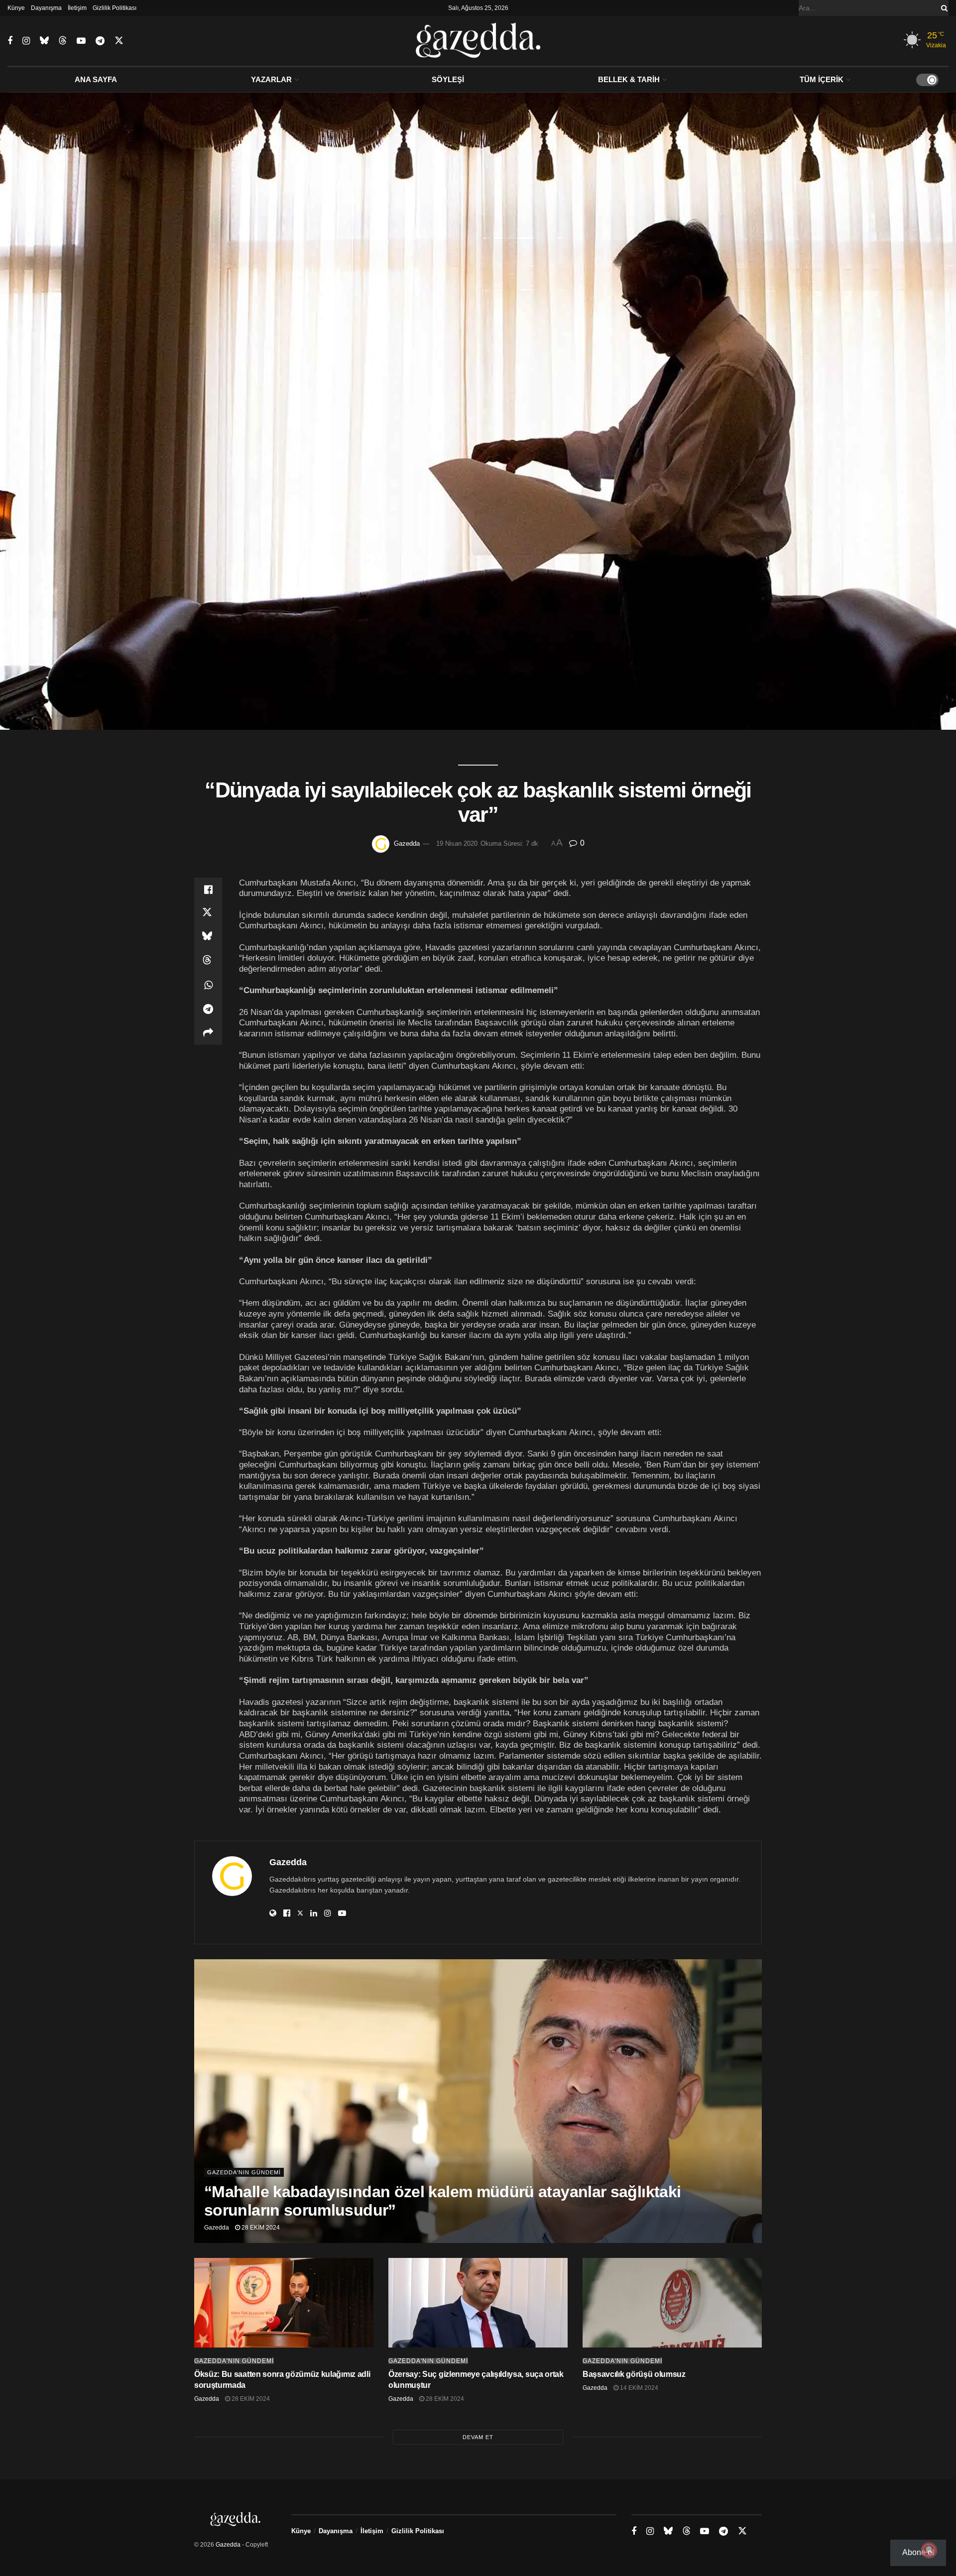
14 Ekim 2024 (638, 2388)
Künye (16, 8)
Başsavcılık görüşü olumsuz (634, 2374)
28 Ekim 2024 (260, 2228)
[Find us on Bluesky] (44, 41)
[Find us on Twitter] (119, 41)
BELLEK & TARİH (629, 79)
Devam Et (478, 2437)
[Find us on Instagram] (26, 41)
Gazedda (407, 843)
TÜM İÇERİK (822, 79)
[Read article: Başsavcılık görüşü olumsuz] (672, 2303)
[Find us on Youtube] (81, 41)
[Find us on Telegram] (100, 41)
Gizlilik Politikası (115, 8)
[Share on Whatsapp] (208, 985)
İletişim (77, 8)
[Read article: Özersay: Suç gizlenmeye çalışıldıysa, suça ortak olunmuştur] (478, 2303)
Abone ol (918, 2552)
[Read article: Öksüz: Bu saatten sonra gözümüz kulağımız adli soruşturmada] (284, 2303)
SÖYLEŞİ (448, 79)
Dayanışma (46, 8)
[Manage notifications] (929, 2550)
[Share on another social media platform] (208, 1033)
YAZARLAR (271, 79)
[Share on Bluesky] (208, 937)
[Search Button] (943, 8)
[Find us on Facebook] (10, 41)
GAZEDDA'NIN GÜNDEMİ (244, 2172)
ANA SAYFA (96, 79)
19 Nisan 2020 (457, 843)
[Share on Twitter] (208, 913)
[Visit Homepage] (478, 41)
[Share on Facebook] (208, 890)
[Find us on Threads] (63, 41)
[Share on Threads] (208, 961)
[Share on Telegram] (208, 1009)
